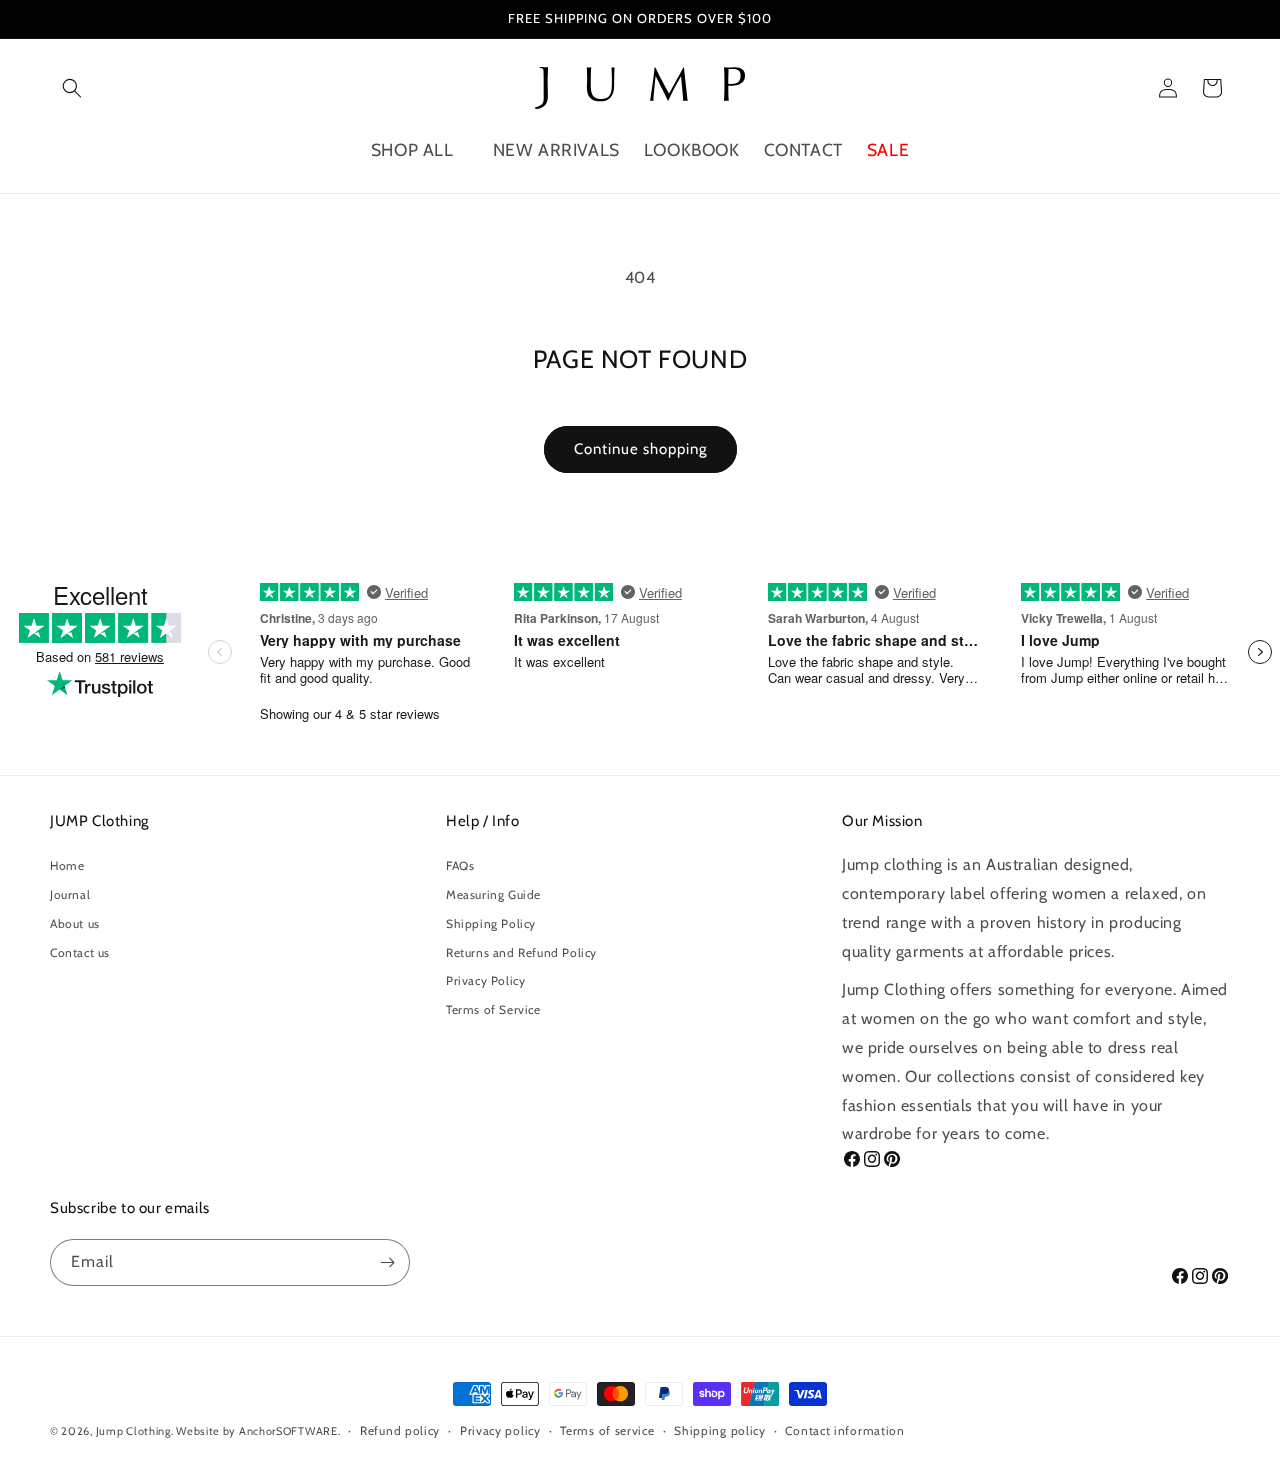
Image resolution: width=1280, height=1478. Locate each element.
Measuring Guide (493, 894)
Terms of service (607, 1430)
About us (75, 923)
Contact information (844, 1430)
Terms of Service (493, 1009)
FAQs (460, 865)
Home (67, 865)
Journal (70, 894)
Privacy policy (500, 1430)
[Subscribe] (387, 1262)
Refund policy (400, 1430)
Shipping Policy (491, 923)
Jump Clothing (133, 1431)
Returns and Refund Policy (521, 952)
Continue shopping (640, 449)
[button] (72, 88)
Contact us (80, 952)
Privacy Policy (485, 980)
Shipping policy (720, 1430)
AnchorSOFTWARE (288, 1431)
